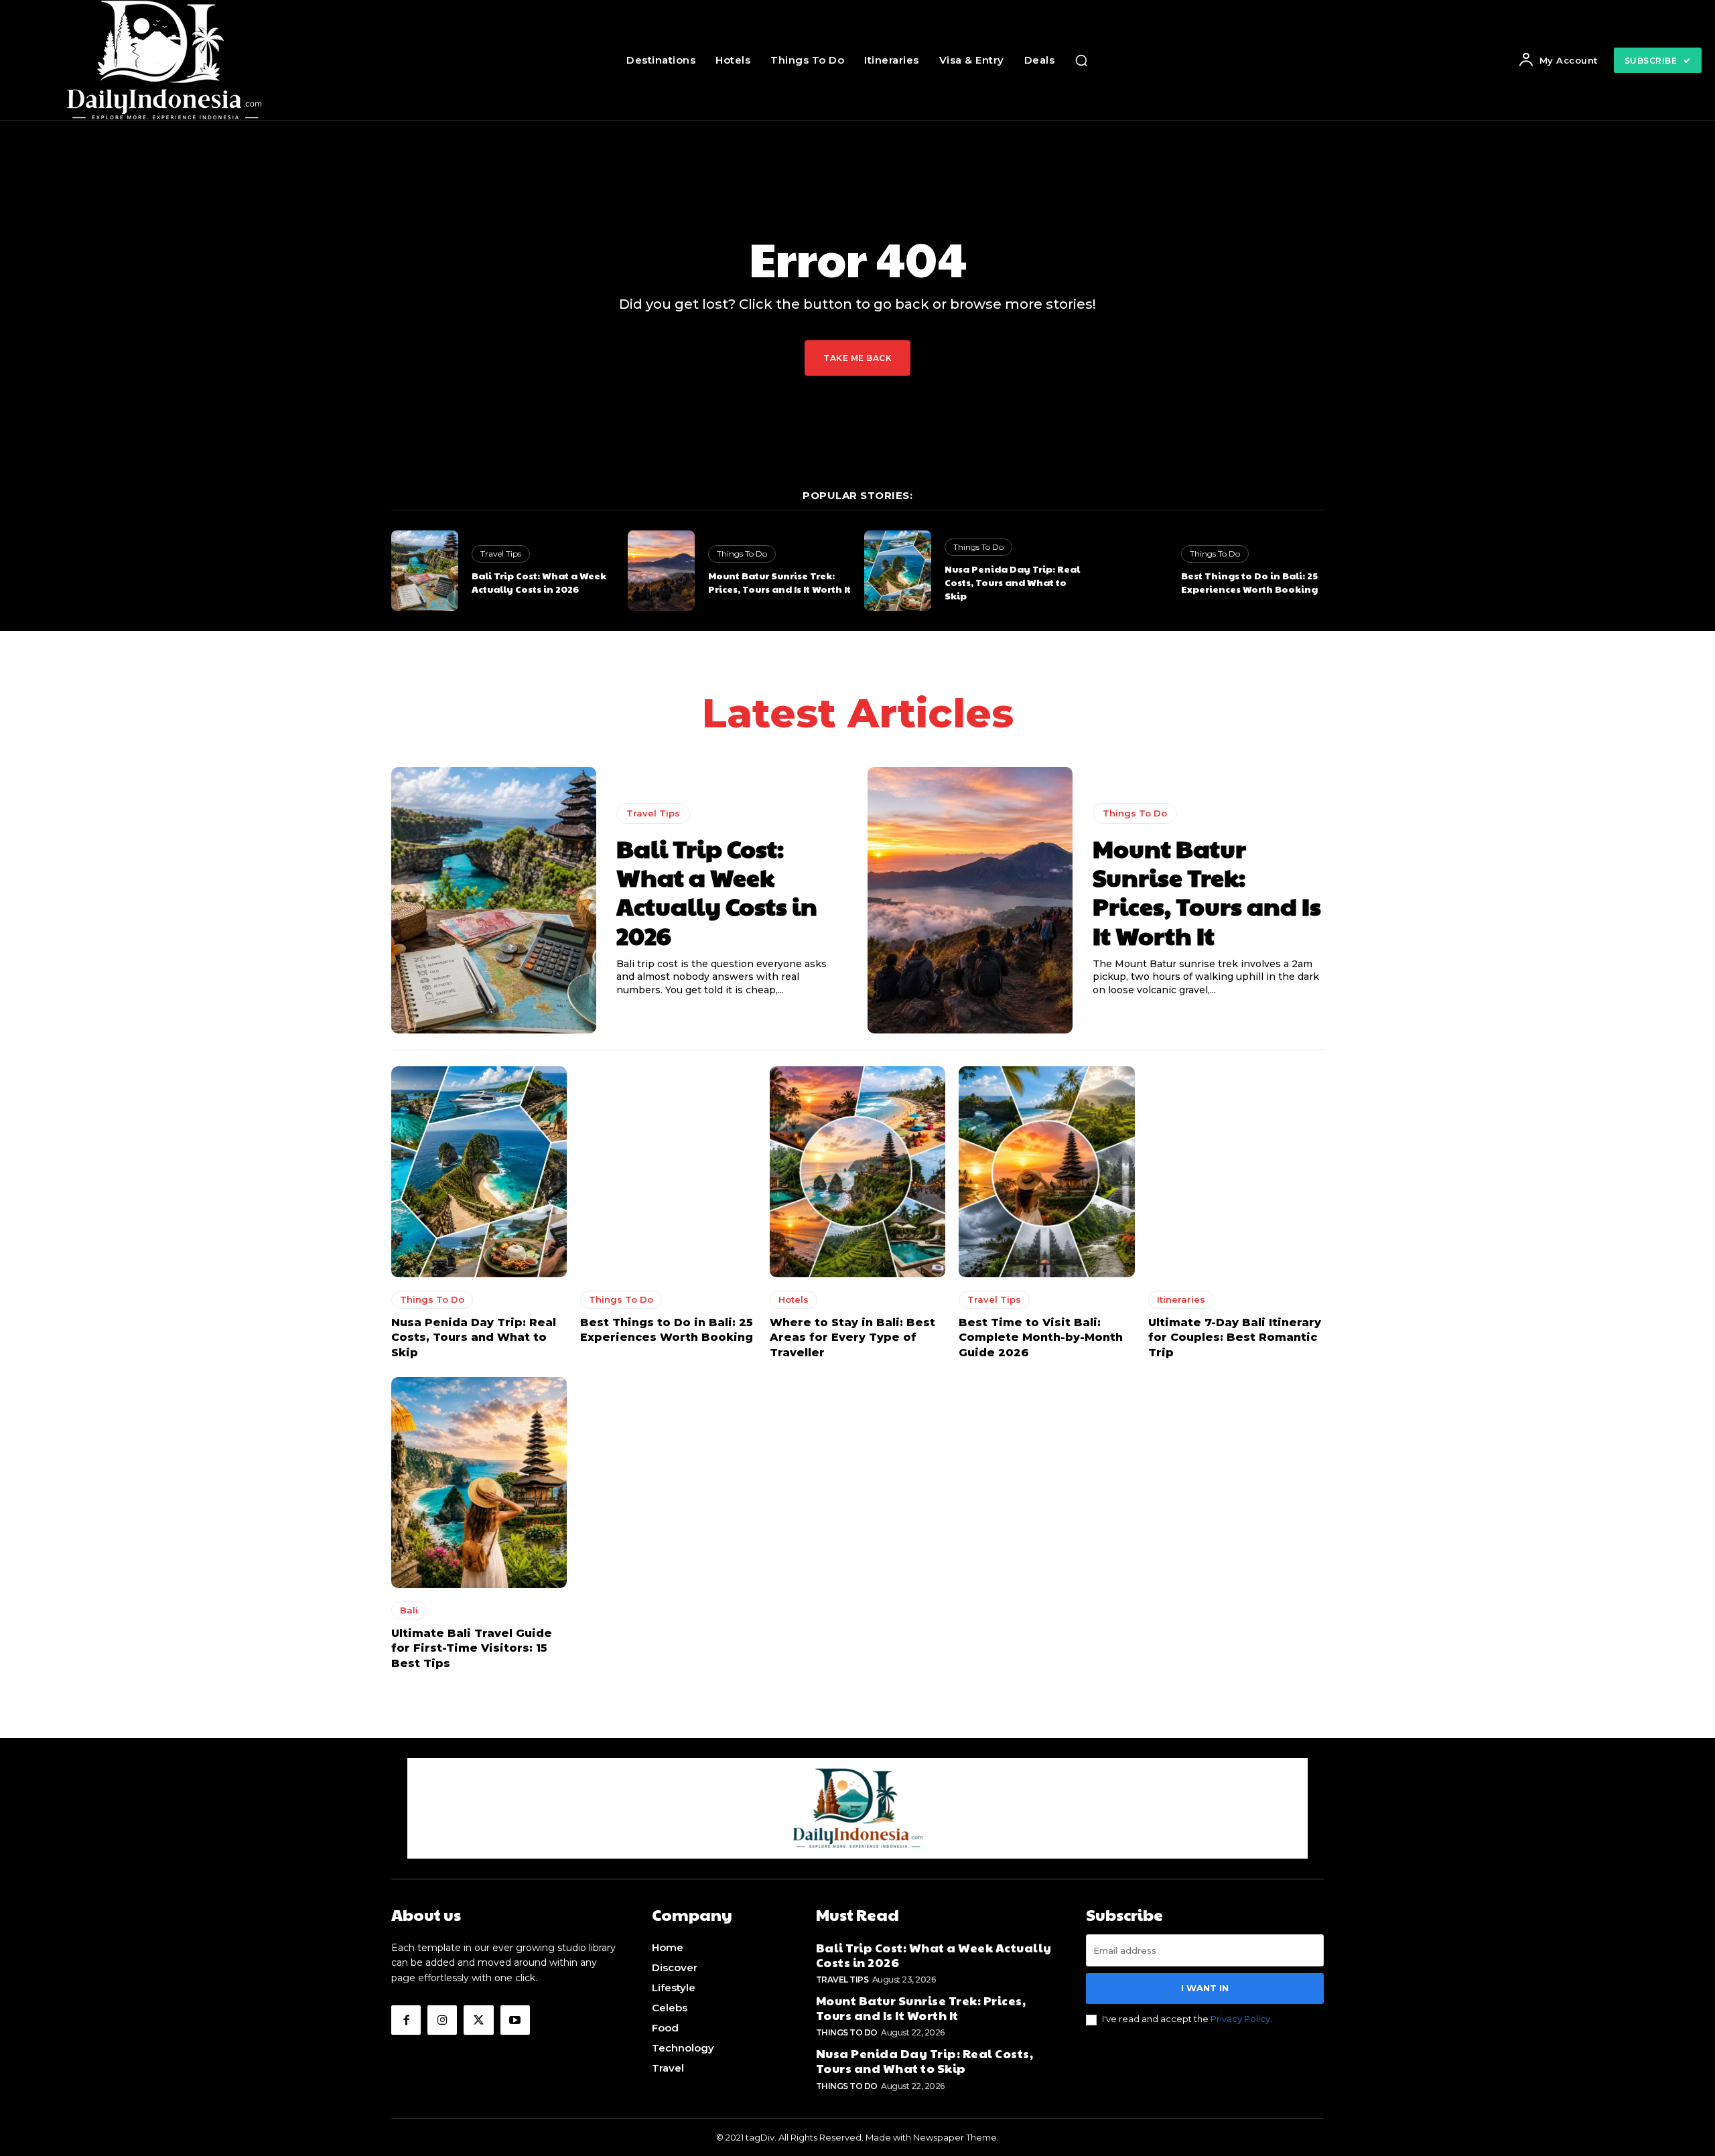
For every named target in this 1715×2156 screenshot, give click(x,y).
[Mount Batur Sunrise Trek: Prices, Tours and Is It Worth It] (661, 571)
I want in (1205, 1988)
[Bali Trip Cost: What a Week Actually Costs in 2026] (425, 571)
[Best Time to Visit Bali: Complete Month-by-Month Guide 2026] (1046, 1172)
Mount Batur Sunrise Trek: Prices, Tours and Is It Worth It (779, 582)
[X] (478, 2020)
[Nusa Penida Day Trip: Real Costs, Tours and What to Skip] (898, 571)
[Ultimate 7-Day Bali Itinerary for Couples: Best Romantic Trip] (1236, 1172)
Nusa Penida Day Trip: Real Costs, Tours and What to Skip (1012, 582)
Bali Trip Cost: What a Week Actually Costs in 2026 (539, 582)
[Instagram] (442, 2020)
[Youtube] (515, 2020)
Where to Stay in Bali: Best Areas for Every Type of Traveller (852, 1338)
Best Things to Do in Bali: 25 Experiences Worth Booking (1249, 582)
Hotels (794, 1299)
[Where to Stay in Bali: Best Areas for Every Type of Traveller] (857, 1172)
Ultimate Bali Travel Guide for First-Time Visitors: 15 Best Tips (472, 1648)
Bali (409, 1610)
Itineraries (1181, 1299)
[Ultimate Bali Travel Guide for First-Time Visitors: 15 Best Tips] (479, 1483)
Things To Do (742, 554)
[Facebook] (406, 2020)
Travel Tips (501, 554)
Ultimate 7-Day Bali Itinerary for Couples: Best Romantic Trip (1235, 1338)
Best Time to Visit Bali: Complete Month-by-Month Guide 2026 (1041, 1338)
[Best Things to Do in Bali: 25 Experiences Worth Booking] (1134, 571)
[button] (1081, 60)
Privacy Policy (1240, 2019)
